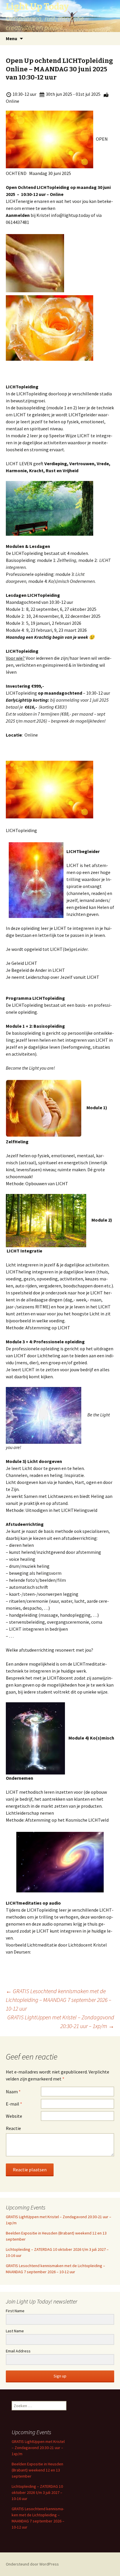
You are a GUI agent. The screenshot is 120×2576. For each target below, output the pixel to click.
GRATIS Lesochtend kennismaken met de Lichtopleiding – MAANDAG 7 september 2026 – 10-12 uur (59, 2000)
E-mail (14, 2104)
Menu (12, 38)
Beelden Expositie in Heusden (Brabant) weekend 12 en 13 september (37, 2470)
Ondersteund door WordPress (32, 2564)
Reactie (13, 2128)
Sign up (60, 2376)
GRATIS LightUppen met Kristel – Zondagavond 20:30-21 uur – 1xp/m (61, 2022)
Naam (13, 2092)
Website (14, 2116)
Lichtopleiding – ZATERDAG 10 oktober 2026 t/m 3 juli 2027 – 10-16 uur (37, 2492)
